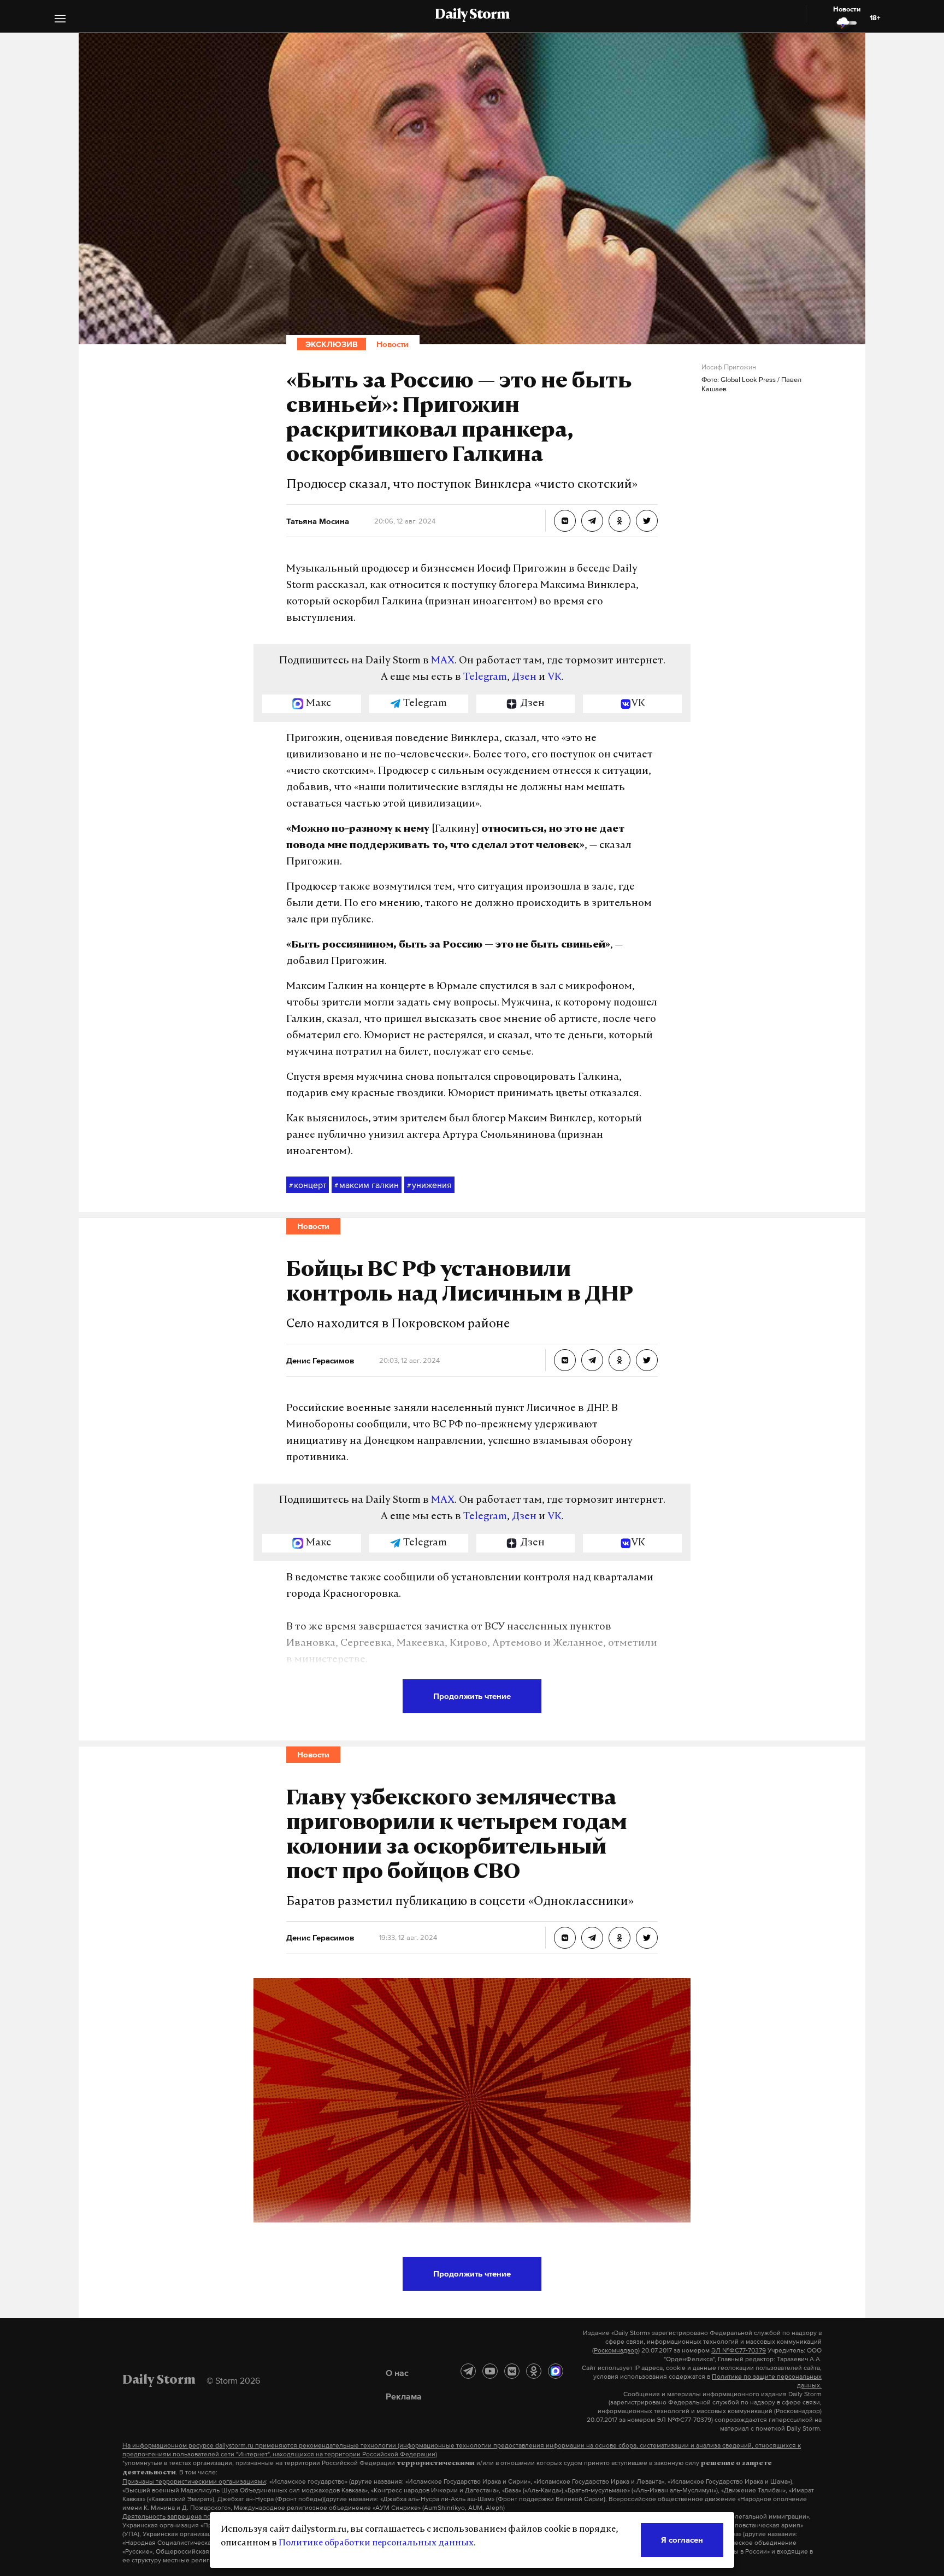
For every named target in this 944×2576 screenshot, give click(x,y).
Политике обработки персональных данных (376, 2543)
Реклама (404, 2396)
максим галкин (367, 1185)
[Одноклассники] (534, 2371)
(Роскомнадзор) (616, 2350)
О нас (397, 2373)
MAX (443, 661)
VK (554, 678)
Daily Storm (472, 15)
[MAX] (556, 2371)
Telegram (485, 678)
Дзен (524, 678)
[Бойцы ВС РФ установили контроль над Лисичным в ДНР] (565, 1360)
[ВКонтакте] (512, 2371)
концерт (308, 1185)
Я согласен (682, 2540)
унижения (429, 1185)
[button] (60, 20)
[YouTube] (490, 2371)
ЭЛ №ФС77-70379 (739, 2350)
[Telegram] (468, 2371)
